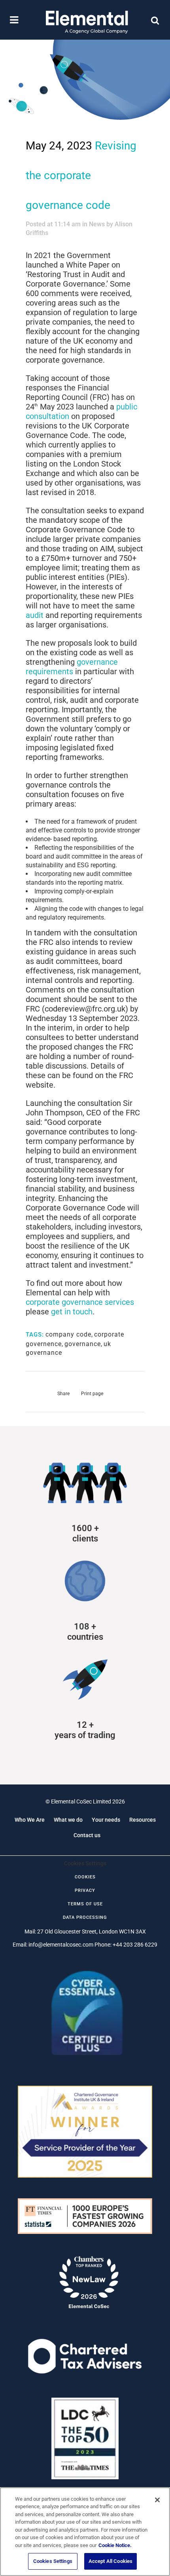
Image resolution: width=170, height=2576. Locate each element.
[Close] (157, 2500)
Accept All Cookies (110, 2561)
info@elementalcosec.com (61, 1945)
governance (83, 1344)
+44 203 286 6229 (135, 1945)
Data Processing (85, 1917)
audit (35, 615)
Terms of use (85, 1904)
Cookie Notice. (115, 2545)
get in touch (72, 1312)
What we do (68, 1820)
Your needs (106, 1820)
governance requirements (72, 667)
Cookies (85, 1877)
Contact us (87, 1835)
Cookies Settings (53, 2561)
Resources (143, 1820)
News (97, 224)
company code (68, 1334)
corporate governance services (80, 1302)
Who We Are (30, 1820)
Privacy (85, 1890)
